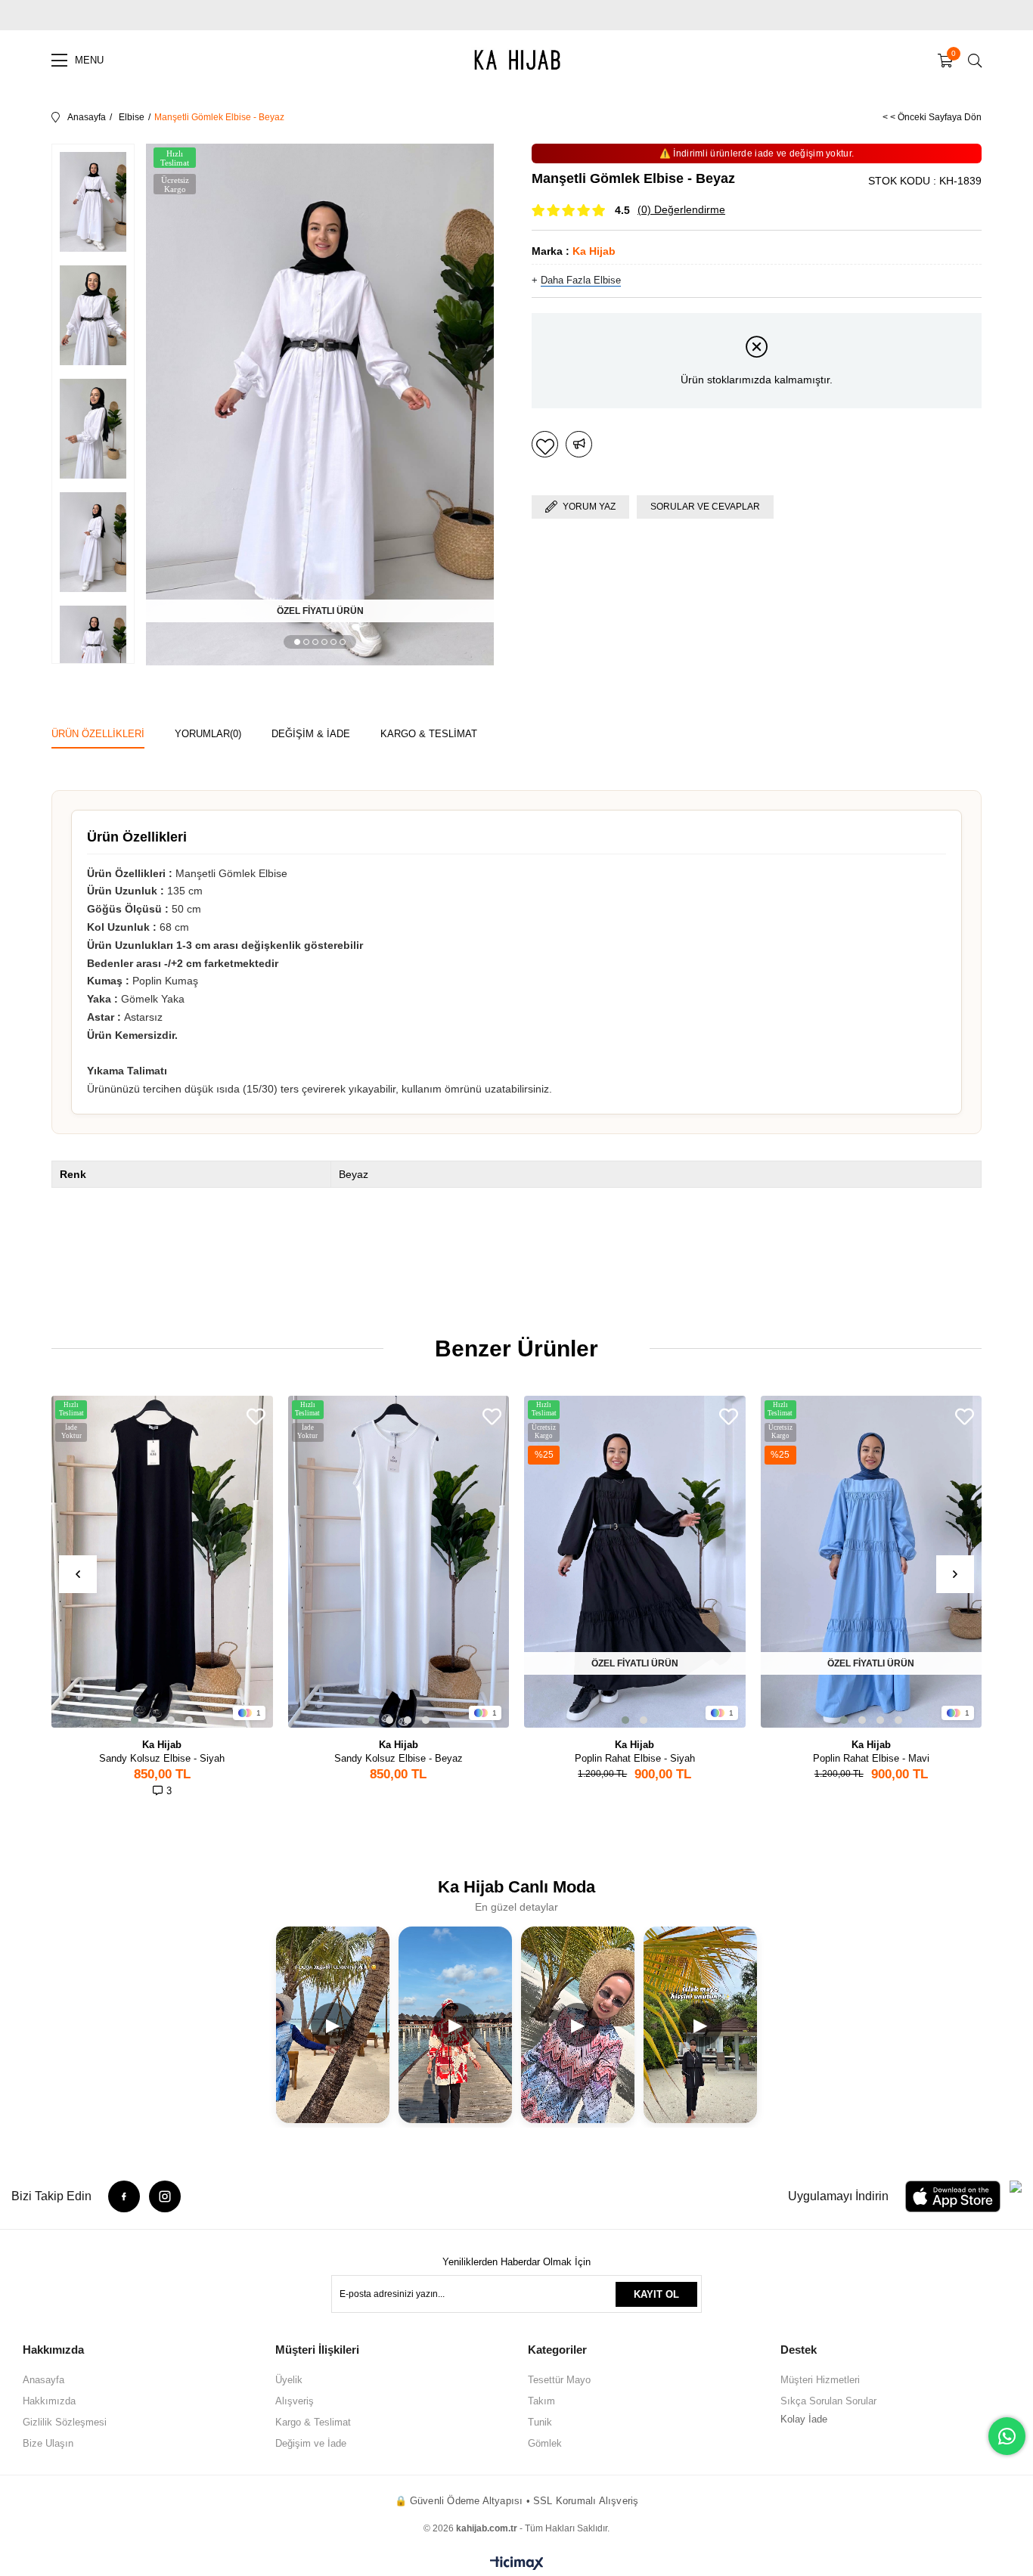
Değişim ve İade (311, 2443)
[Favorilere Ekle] (545, 444)
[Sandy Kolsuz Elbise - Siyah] (162, 1562)
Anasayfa (43, 2380)
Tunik (540, 2422)
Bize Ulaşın (48, 2443)
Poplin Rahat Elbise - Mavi (871, 1758)
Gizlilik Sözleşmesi (65, 2422)
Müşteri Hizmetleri (820, 2380)
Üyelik (289, 2380)
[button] (297, 642)
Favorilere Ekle (256, 1417)
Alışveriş (295, 2401)
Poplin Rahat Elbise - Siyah (635, 1758)
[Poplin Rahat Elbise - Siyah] (635, 1562)
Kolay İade (804, 2419)
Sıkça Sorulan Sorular (828, 2401)
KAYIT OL (656, 2294)
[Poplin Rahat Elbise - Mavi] (872, 1562)
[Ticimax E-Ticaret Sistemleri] (517, 2564)
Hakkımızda (49, 2401)
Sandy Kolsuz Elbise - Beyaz (399, 1758)
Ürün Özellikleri (98, 734)
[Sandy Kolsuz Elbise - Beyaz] (399, 1562)
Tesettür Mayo (559, 2380)
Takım (541, 2401)
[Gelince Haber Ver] (579, 444)
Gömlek (545, 2443)
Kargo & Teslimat (313, 2422)
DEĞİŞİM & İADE (311, 734)
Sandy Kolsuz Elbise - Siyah (162, 1758)
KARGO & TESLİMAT (429, 734)
